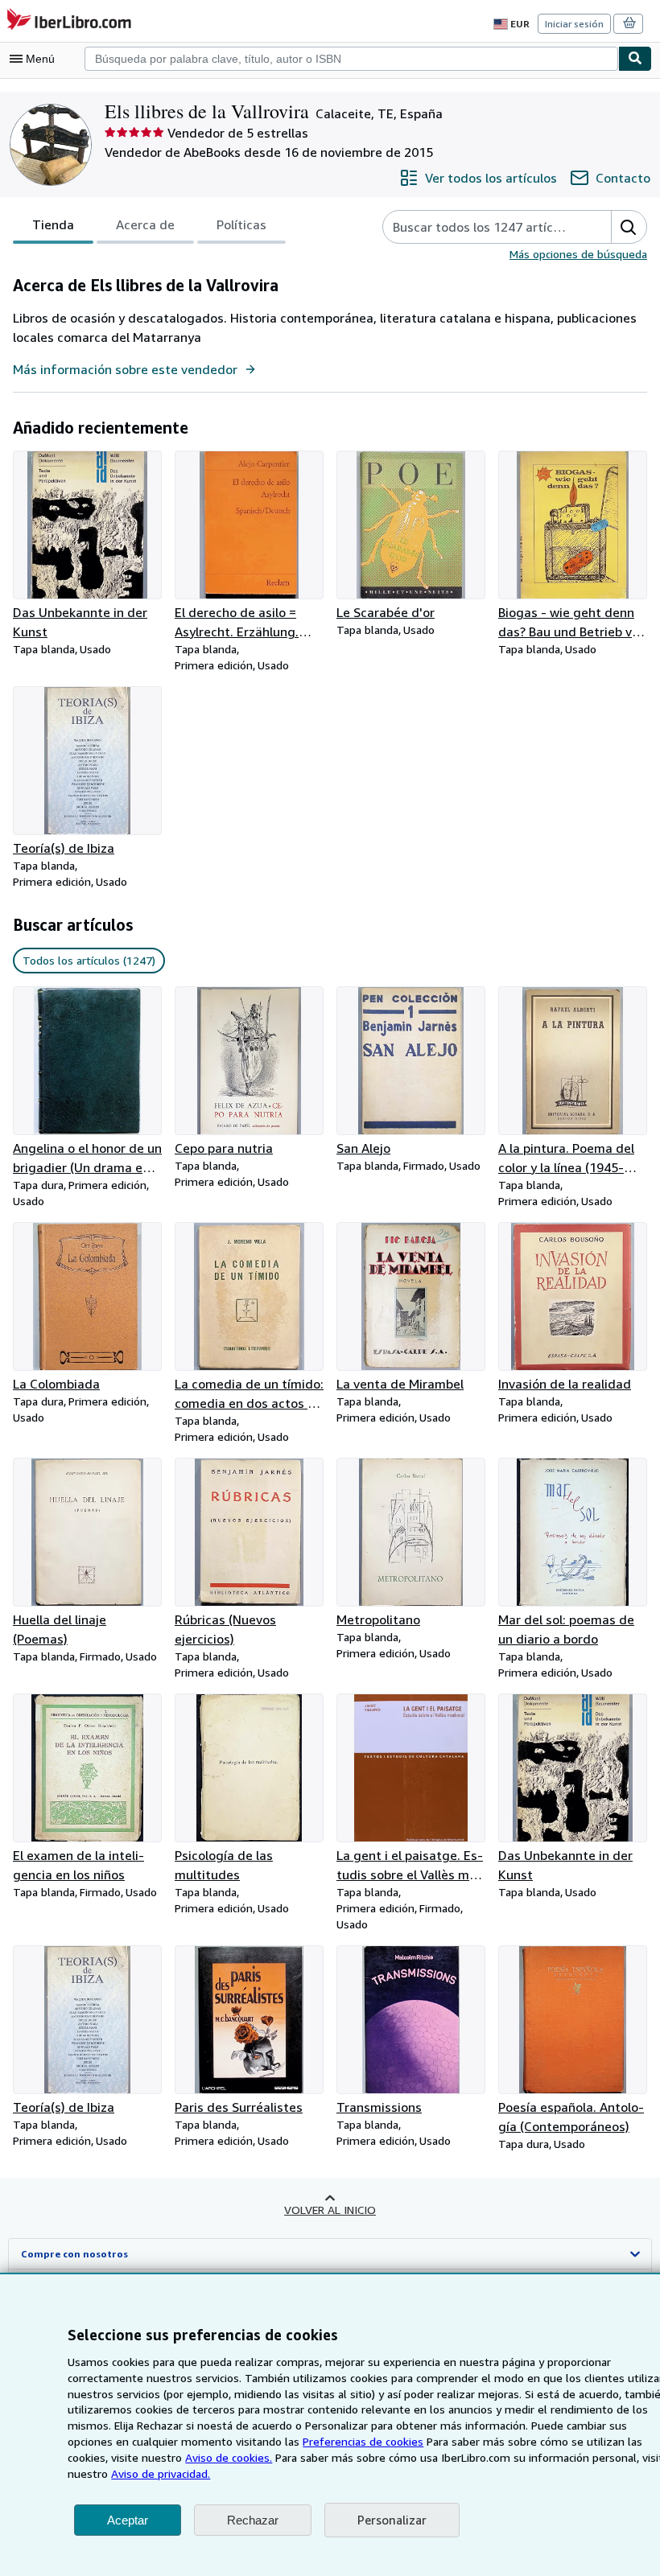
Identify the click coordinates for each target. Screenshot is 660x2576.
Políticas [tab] (241, 224)
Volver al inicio (330, 2210)
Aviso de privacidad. (161, 2473)
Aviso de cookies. (229, 2457)
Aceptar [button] (128, 2520)
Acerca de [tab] (145, 224)
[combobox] (351, 59)
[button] (629, 227)
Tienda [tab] (53, 224)
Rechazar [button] (253, 2520)
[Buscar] (635, 59)
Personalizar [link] (392, 2520)
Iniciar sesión (574, 24)
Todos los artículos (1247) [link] (89, 960)
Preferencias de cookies (363, 2441)
